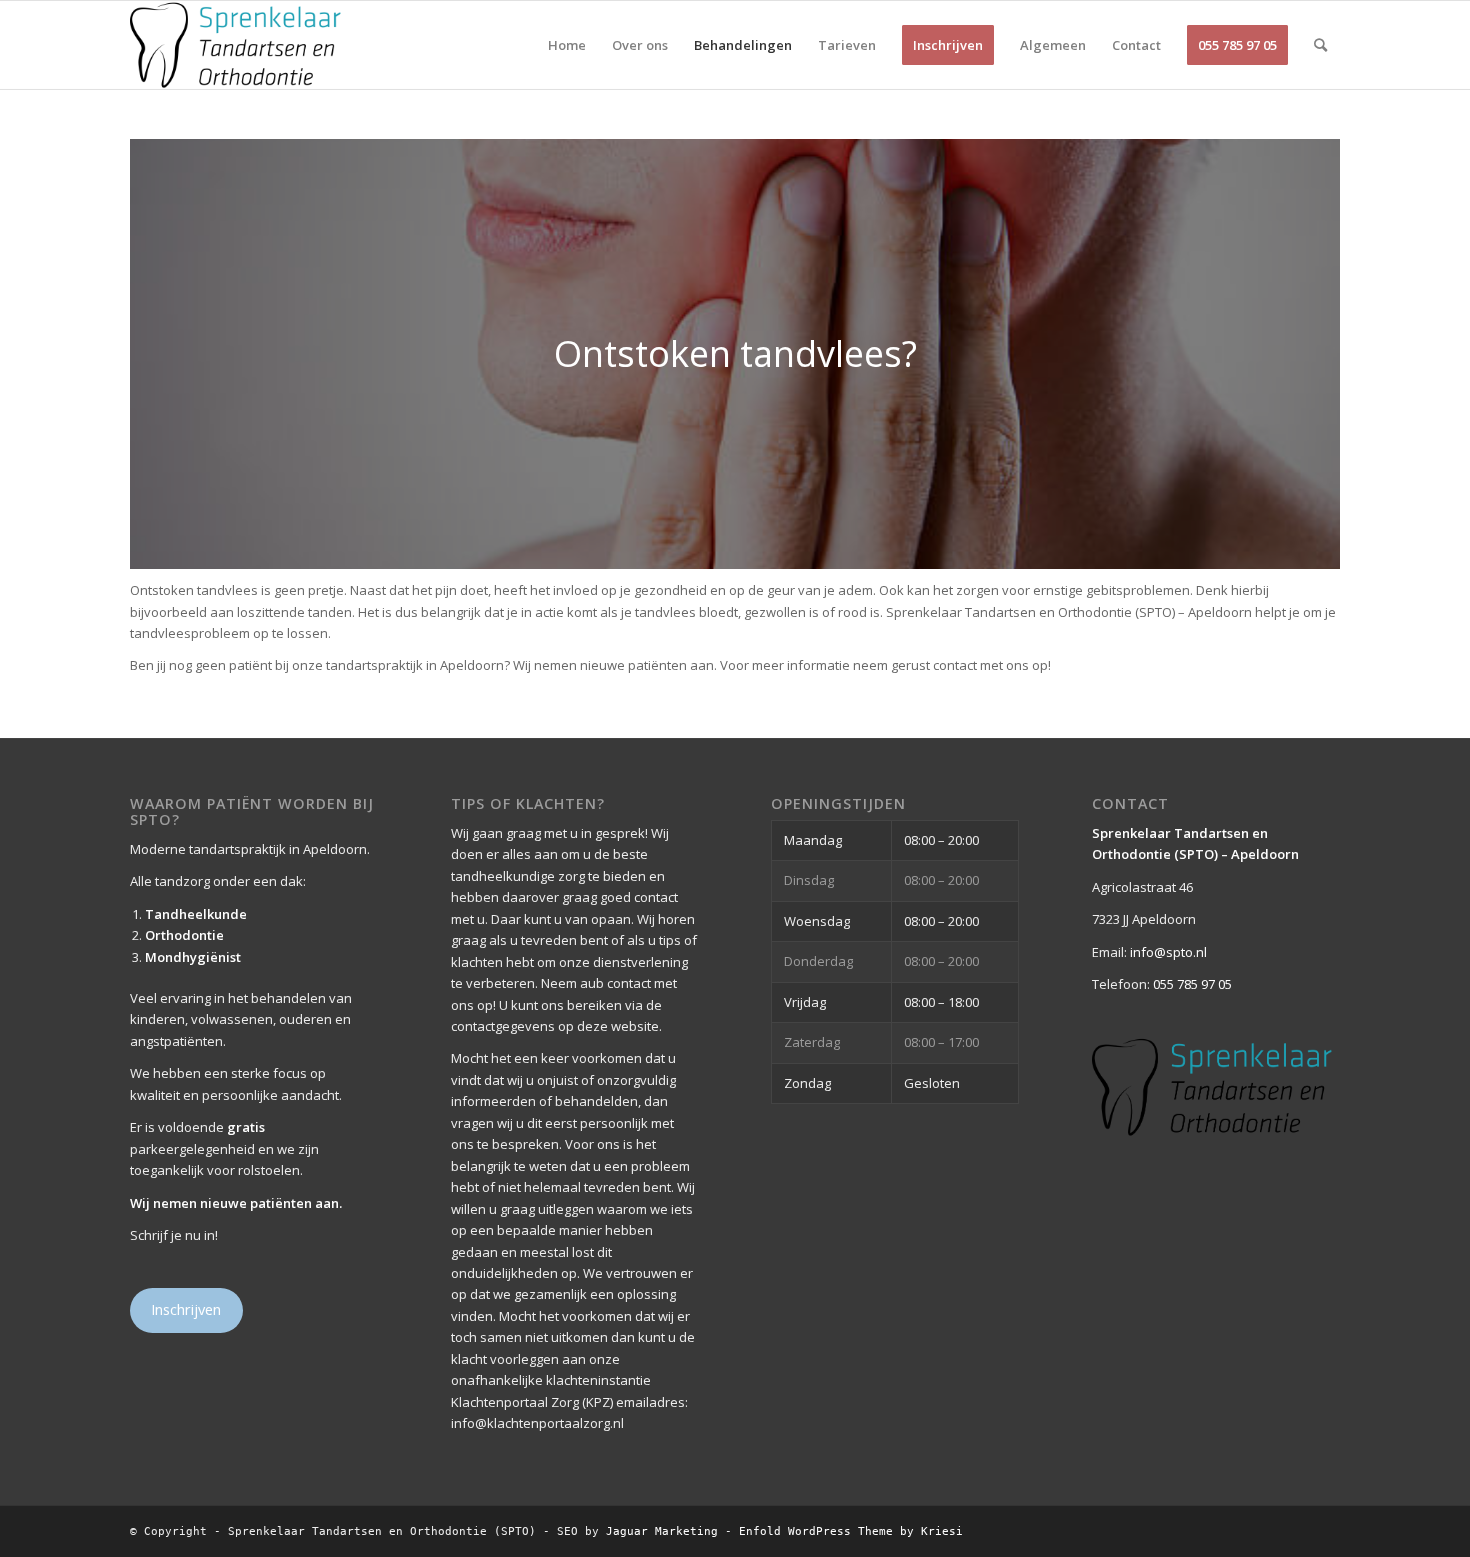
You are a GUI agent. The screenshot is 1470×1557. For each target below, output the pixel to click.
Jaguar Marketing (662, 1531)
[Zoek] (1320, 45)
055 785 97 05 (1192, 984)
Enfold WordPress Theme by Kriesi (851, 1531)
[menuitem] (567, 45)
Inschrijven (186, 1309)
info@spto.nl (1168, 952)
